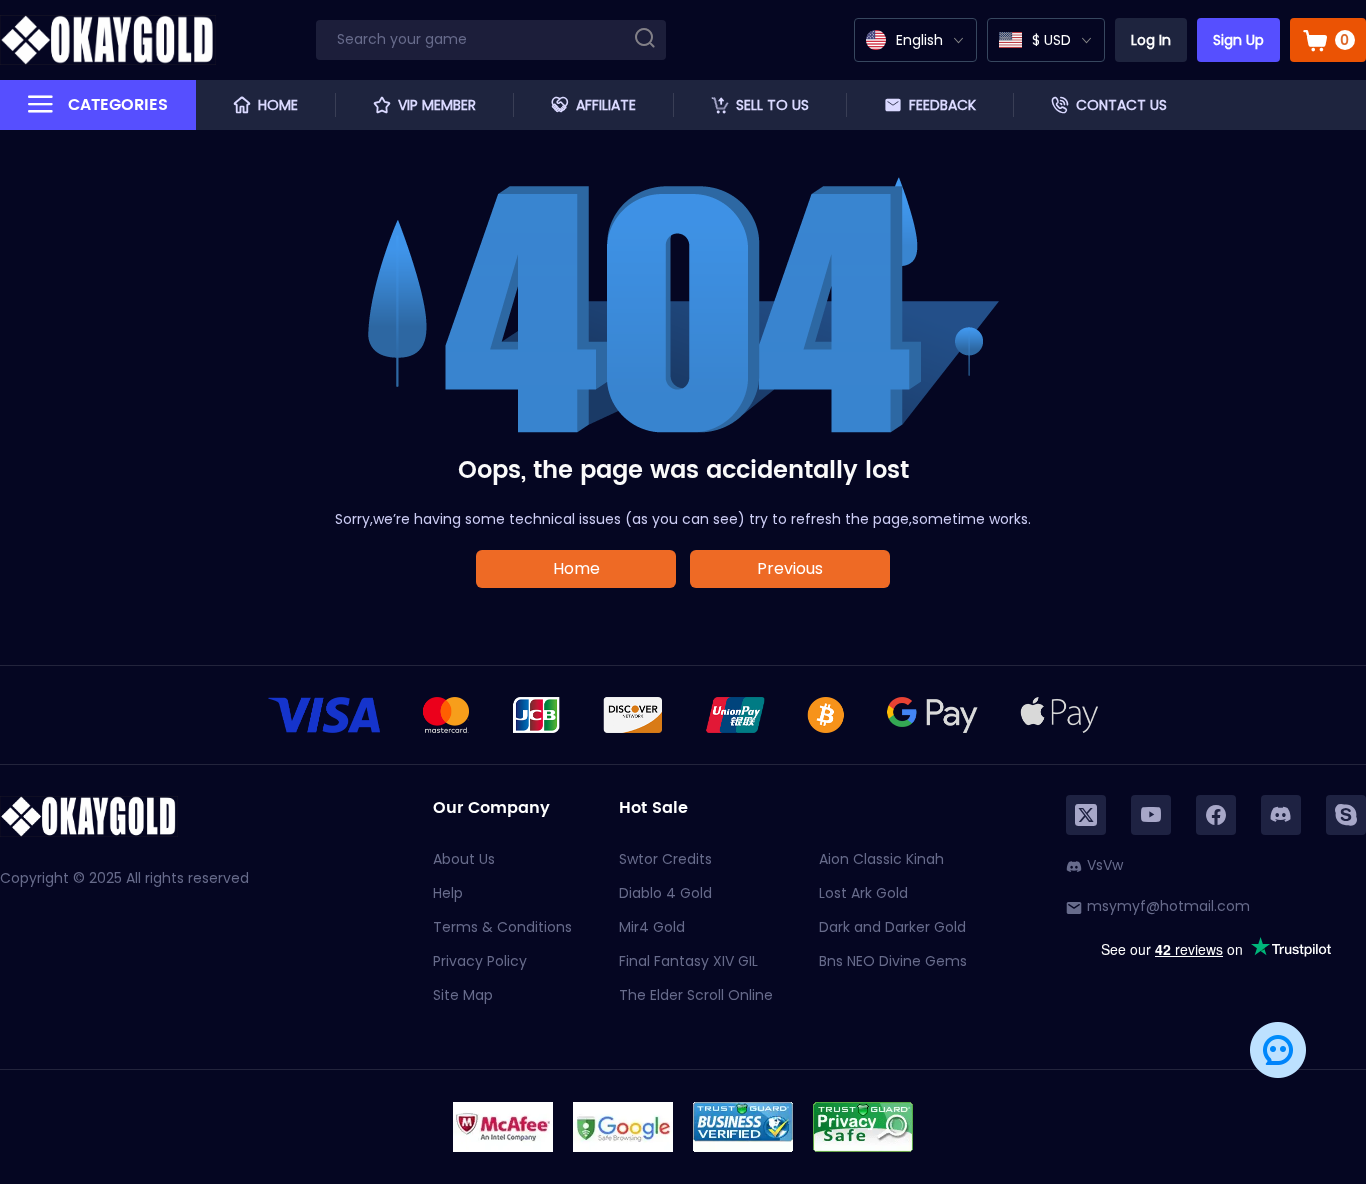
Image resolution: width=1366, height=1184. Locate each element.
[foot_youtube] (1151, 815)
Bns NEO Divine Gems (893, 961)
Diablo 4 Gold (665, 893)
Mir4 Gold (652, 927)
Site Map (463, 995)
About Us (464, 859)
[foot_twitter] (1086, 815)
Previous (790, 568)
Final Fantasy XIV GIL (688, 961)
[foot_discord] (1281, 815)
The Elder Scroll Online (696, 995)
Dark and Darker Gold (892, 927)
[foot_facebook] (1216, 815)
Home (576, 568)
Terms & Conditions (502, 927)
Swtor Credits (665, 859)
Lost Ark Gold (863, 893)
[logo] (108, 40)
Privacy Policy (480, 961)
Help (448, 893)
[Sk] (1346, 815)
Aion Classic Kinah (881, 859)
